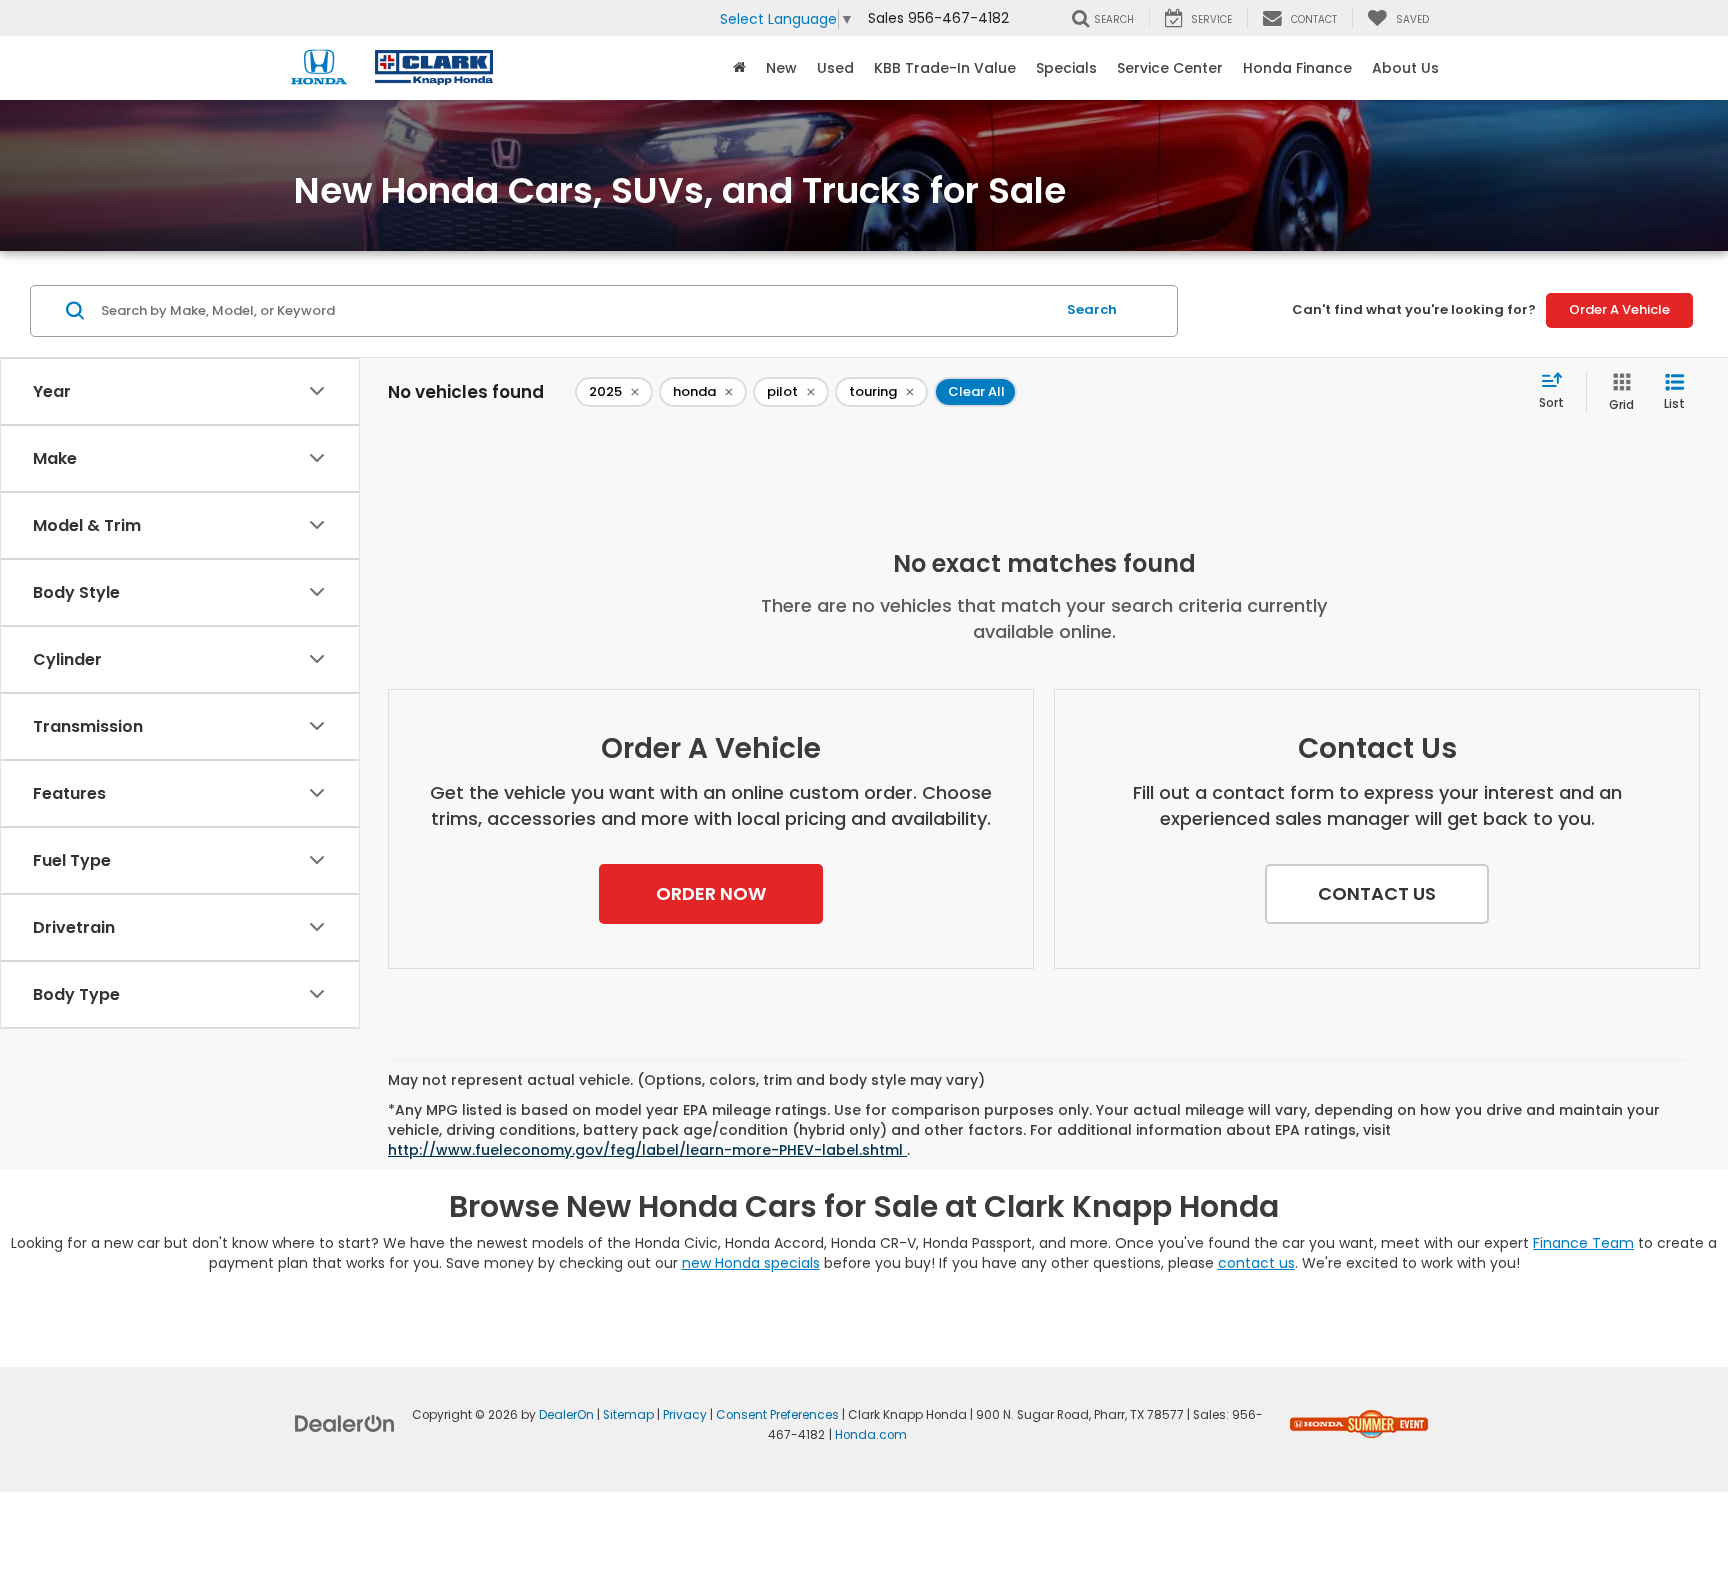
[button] (711, 894)
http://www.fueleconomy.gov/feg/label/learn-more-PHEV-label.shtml (647, 1150)
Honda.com (871, 1435)
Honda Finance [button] (1297, 68)
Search (1092, 309)
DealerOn (566, 1415)
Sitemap (628, 1415)
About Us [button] (1405, 68)
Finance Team (1583, 1243)
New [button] (781, 68)
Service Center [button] (1170, 68)
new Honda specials (751, 1263)
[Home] (739, 68)
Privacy (685, 1415)
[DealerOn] (345, 1423)
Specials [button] (1066, 68)
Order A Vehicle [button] (1619, 309)
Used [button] (835, 68)
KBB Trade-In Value (945, 68)
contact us (1256, 1263)
